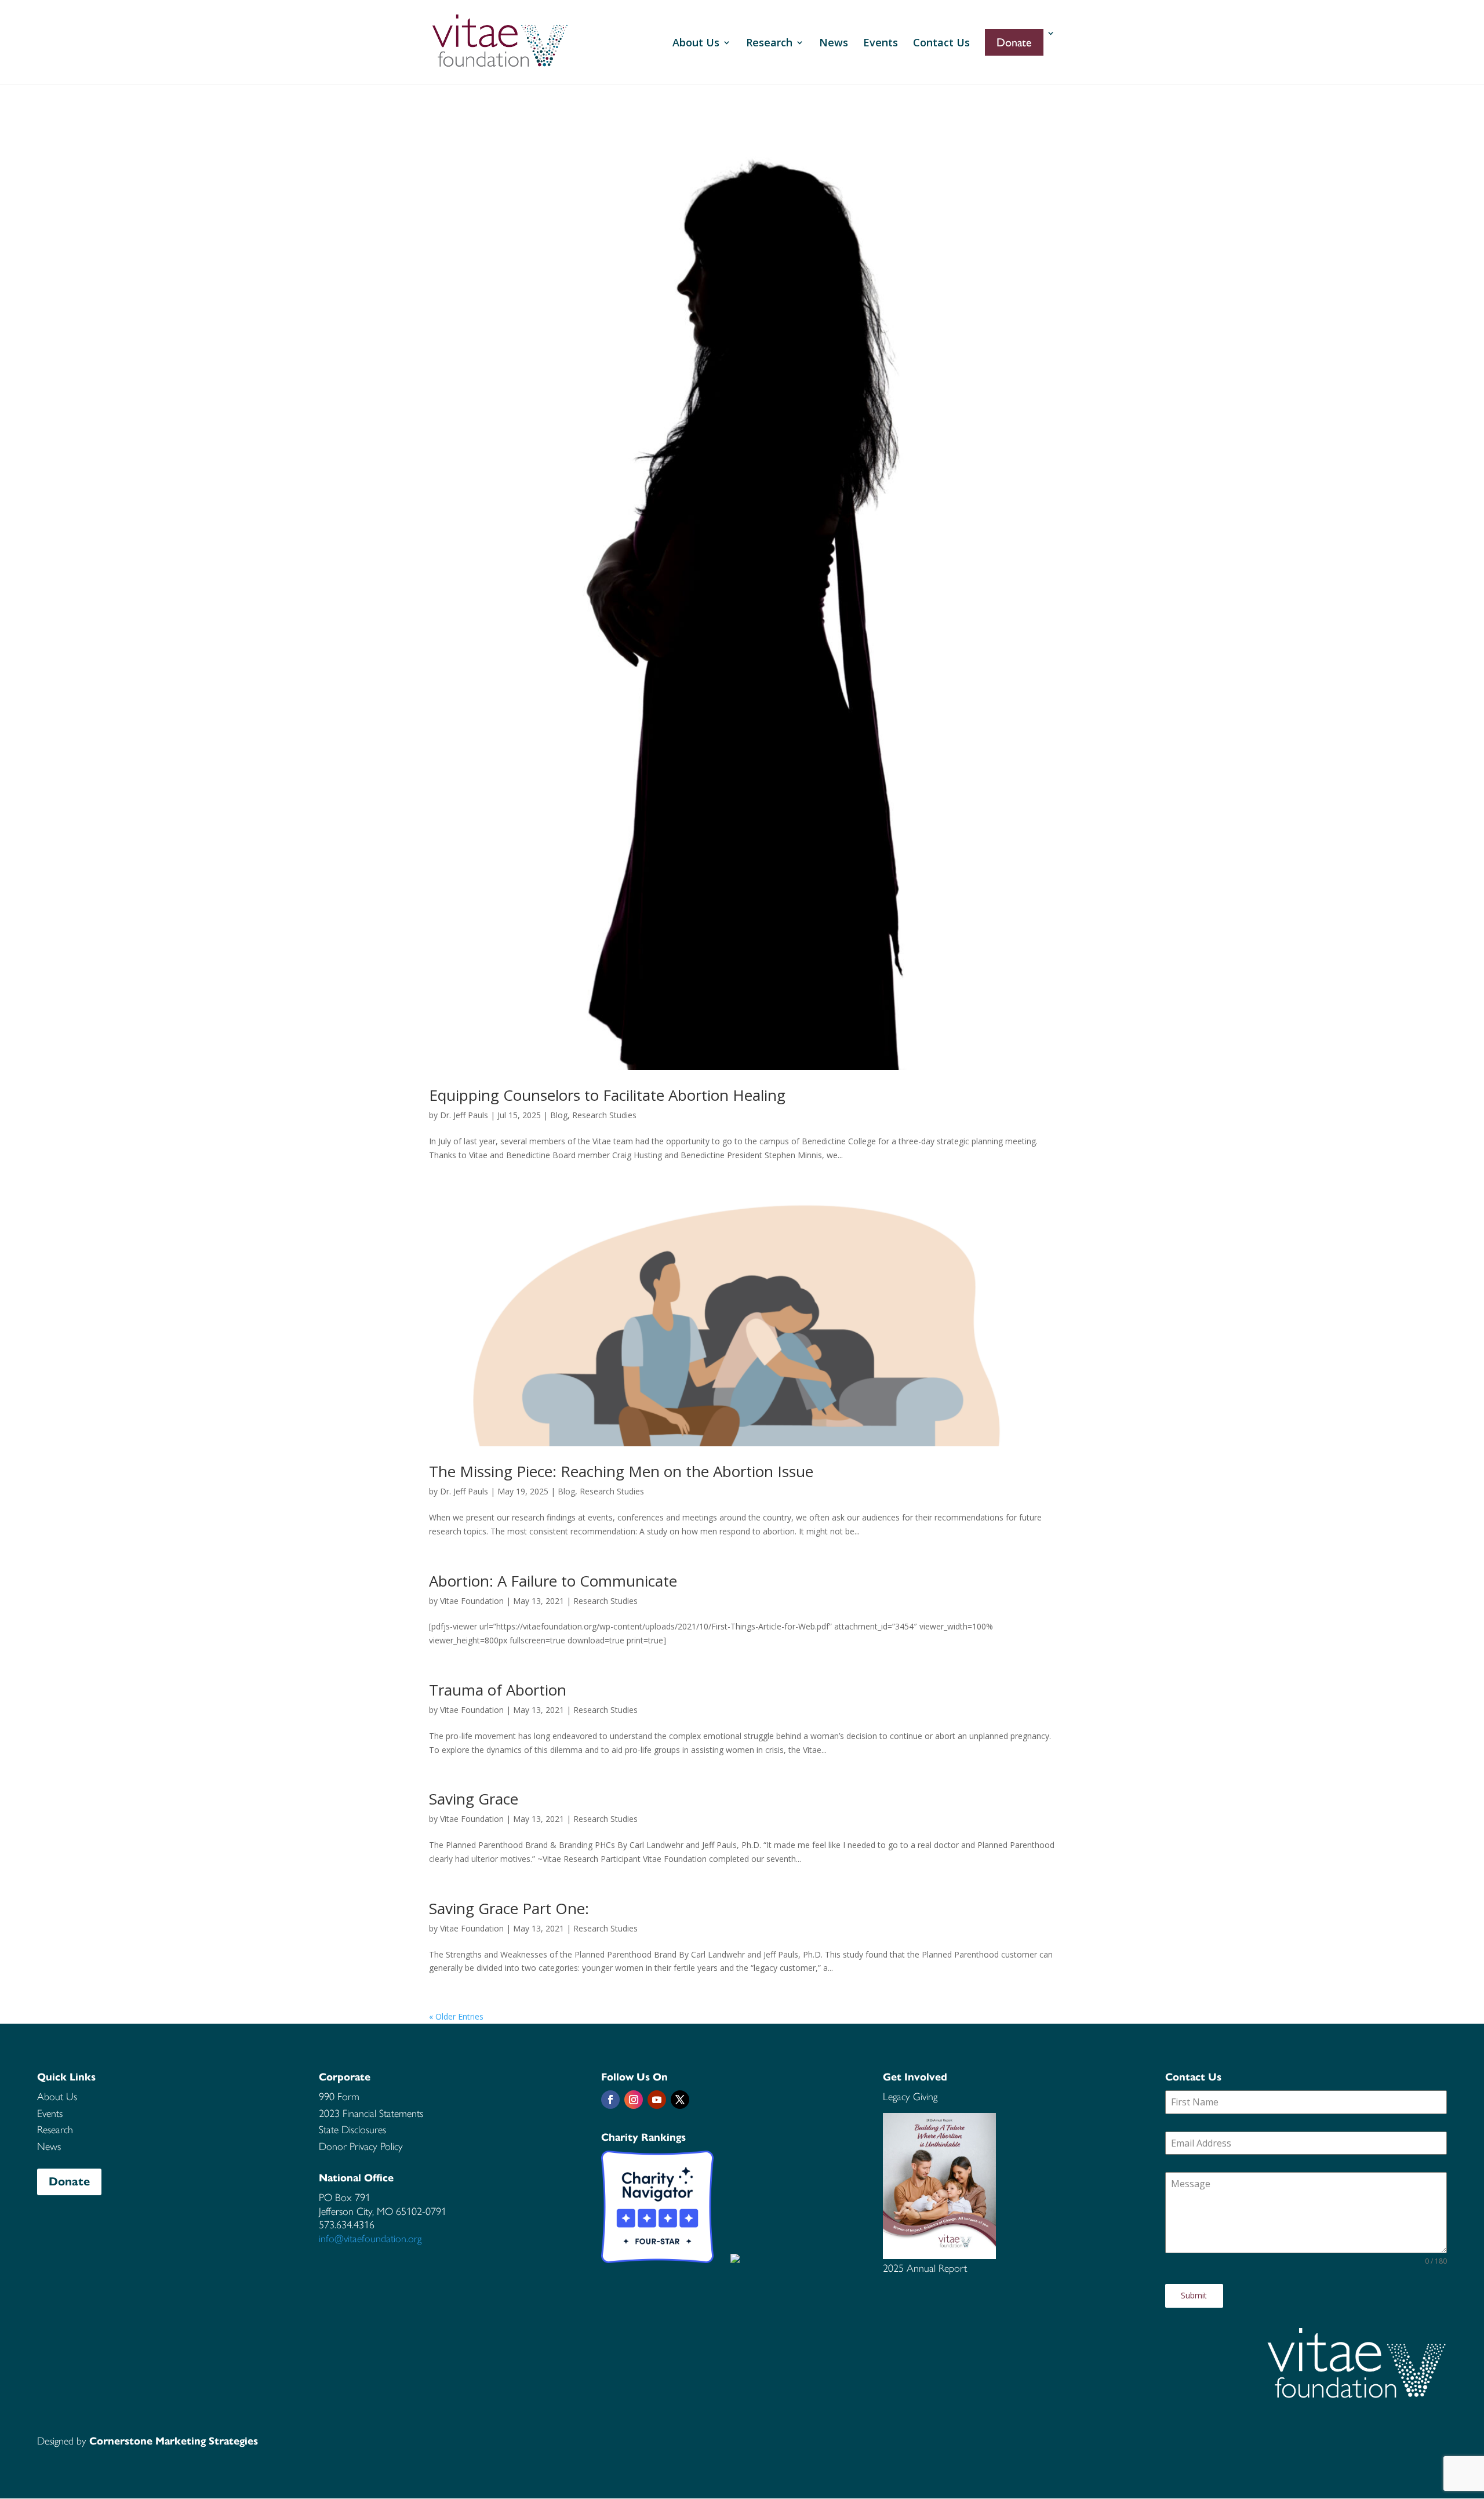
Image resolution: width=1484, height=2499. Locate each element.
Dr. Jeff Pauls (464, 1115)
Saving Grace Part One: (509, 1908)
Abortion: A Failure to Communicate (553, 1581)
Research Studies (604, 1115)
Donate (69, 2182)
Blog (559, 1115)
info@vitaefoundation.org (370, 2239)
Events (881, 44)
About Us (696, 44)
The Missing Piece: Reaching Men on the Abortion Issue (621, 1471)
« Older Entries (456, 2016)
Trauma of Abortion (498, 1690)
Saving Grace (474, 1799)
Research (769, 44)
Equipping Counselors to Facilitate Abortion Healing (607, 1095)
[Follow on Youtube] (657, 2100)
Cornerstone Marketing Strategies (174, 2441)
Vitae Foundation (472, 1601)
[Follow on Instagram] (634, 2100)
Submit (1194, 2295)
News (834, 44)
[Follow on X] (680, 2100)
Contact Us (941, 44)
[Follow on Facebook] (610, 2100)
